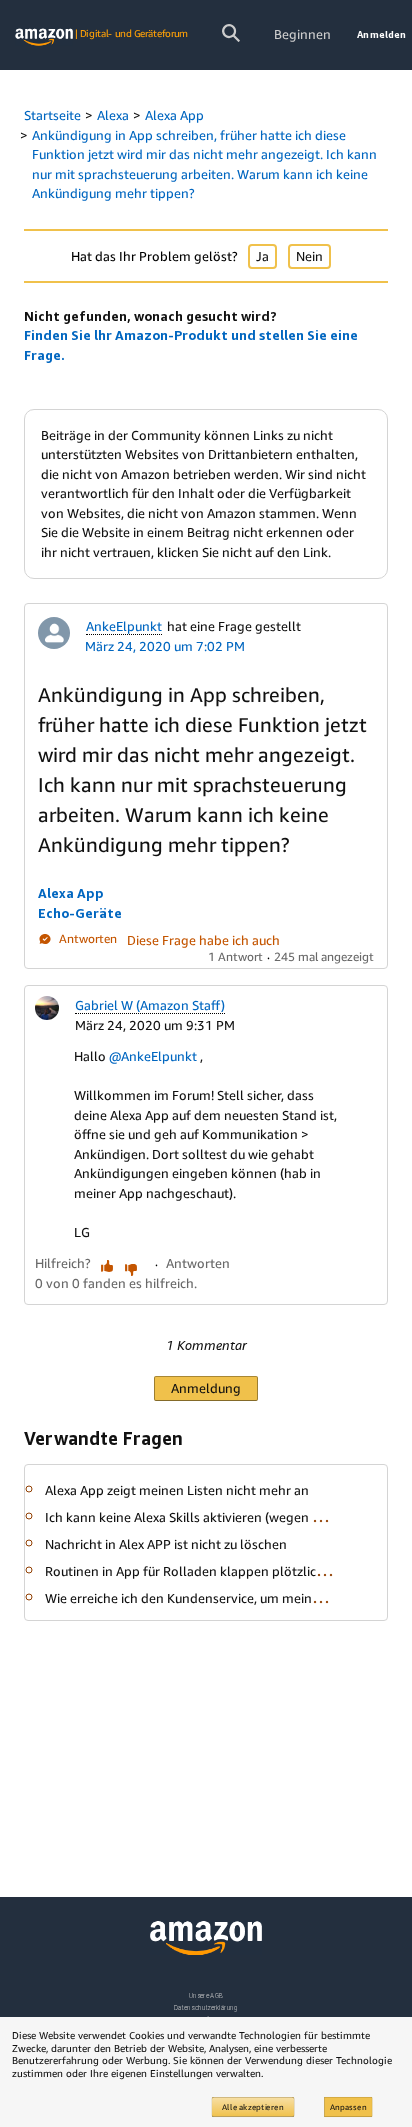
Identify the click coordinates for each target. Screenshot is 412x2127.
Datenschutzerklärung (205, 2007)
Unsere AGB (206, 1995)
